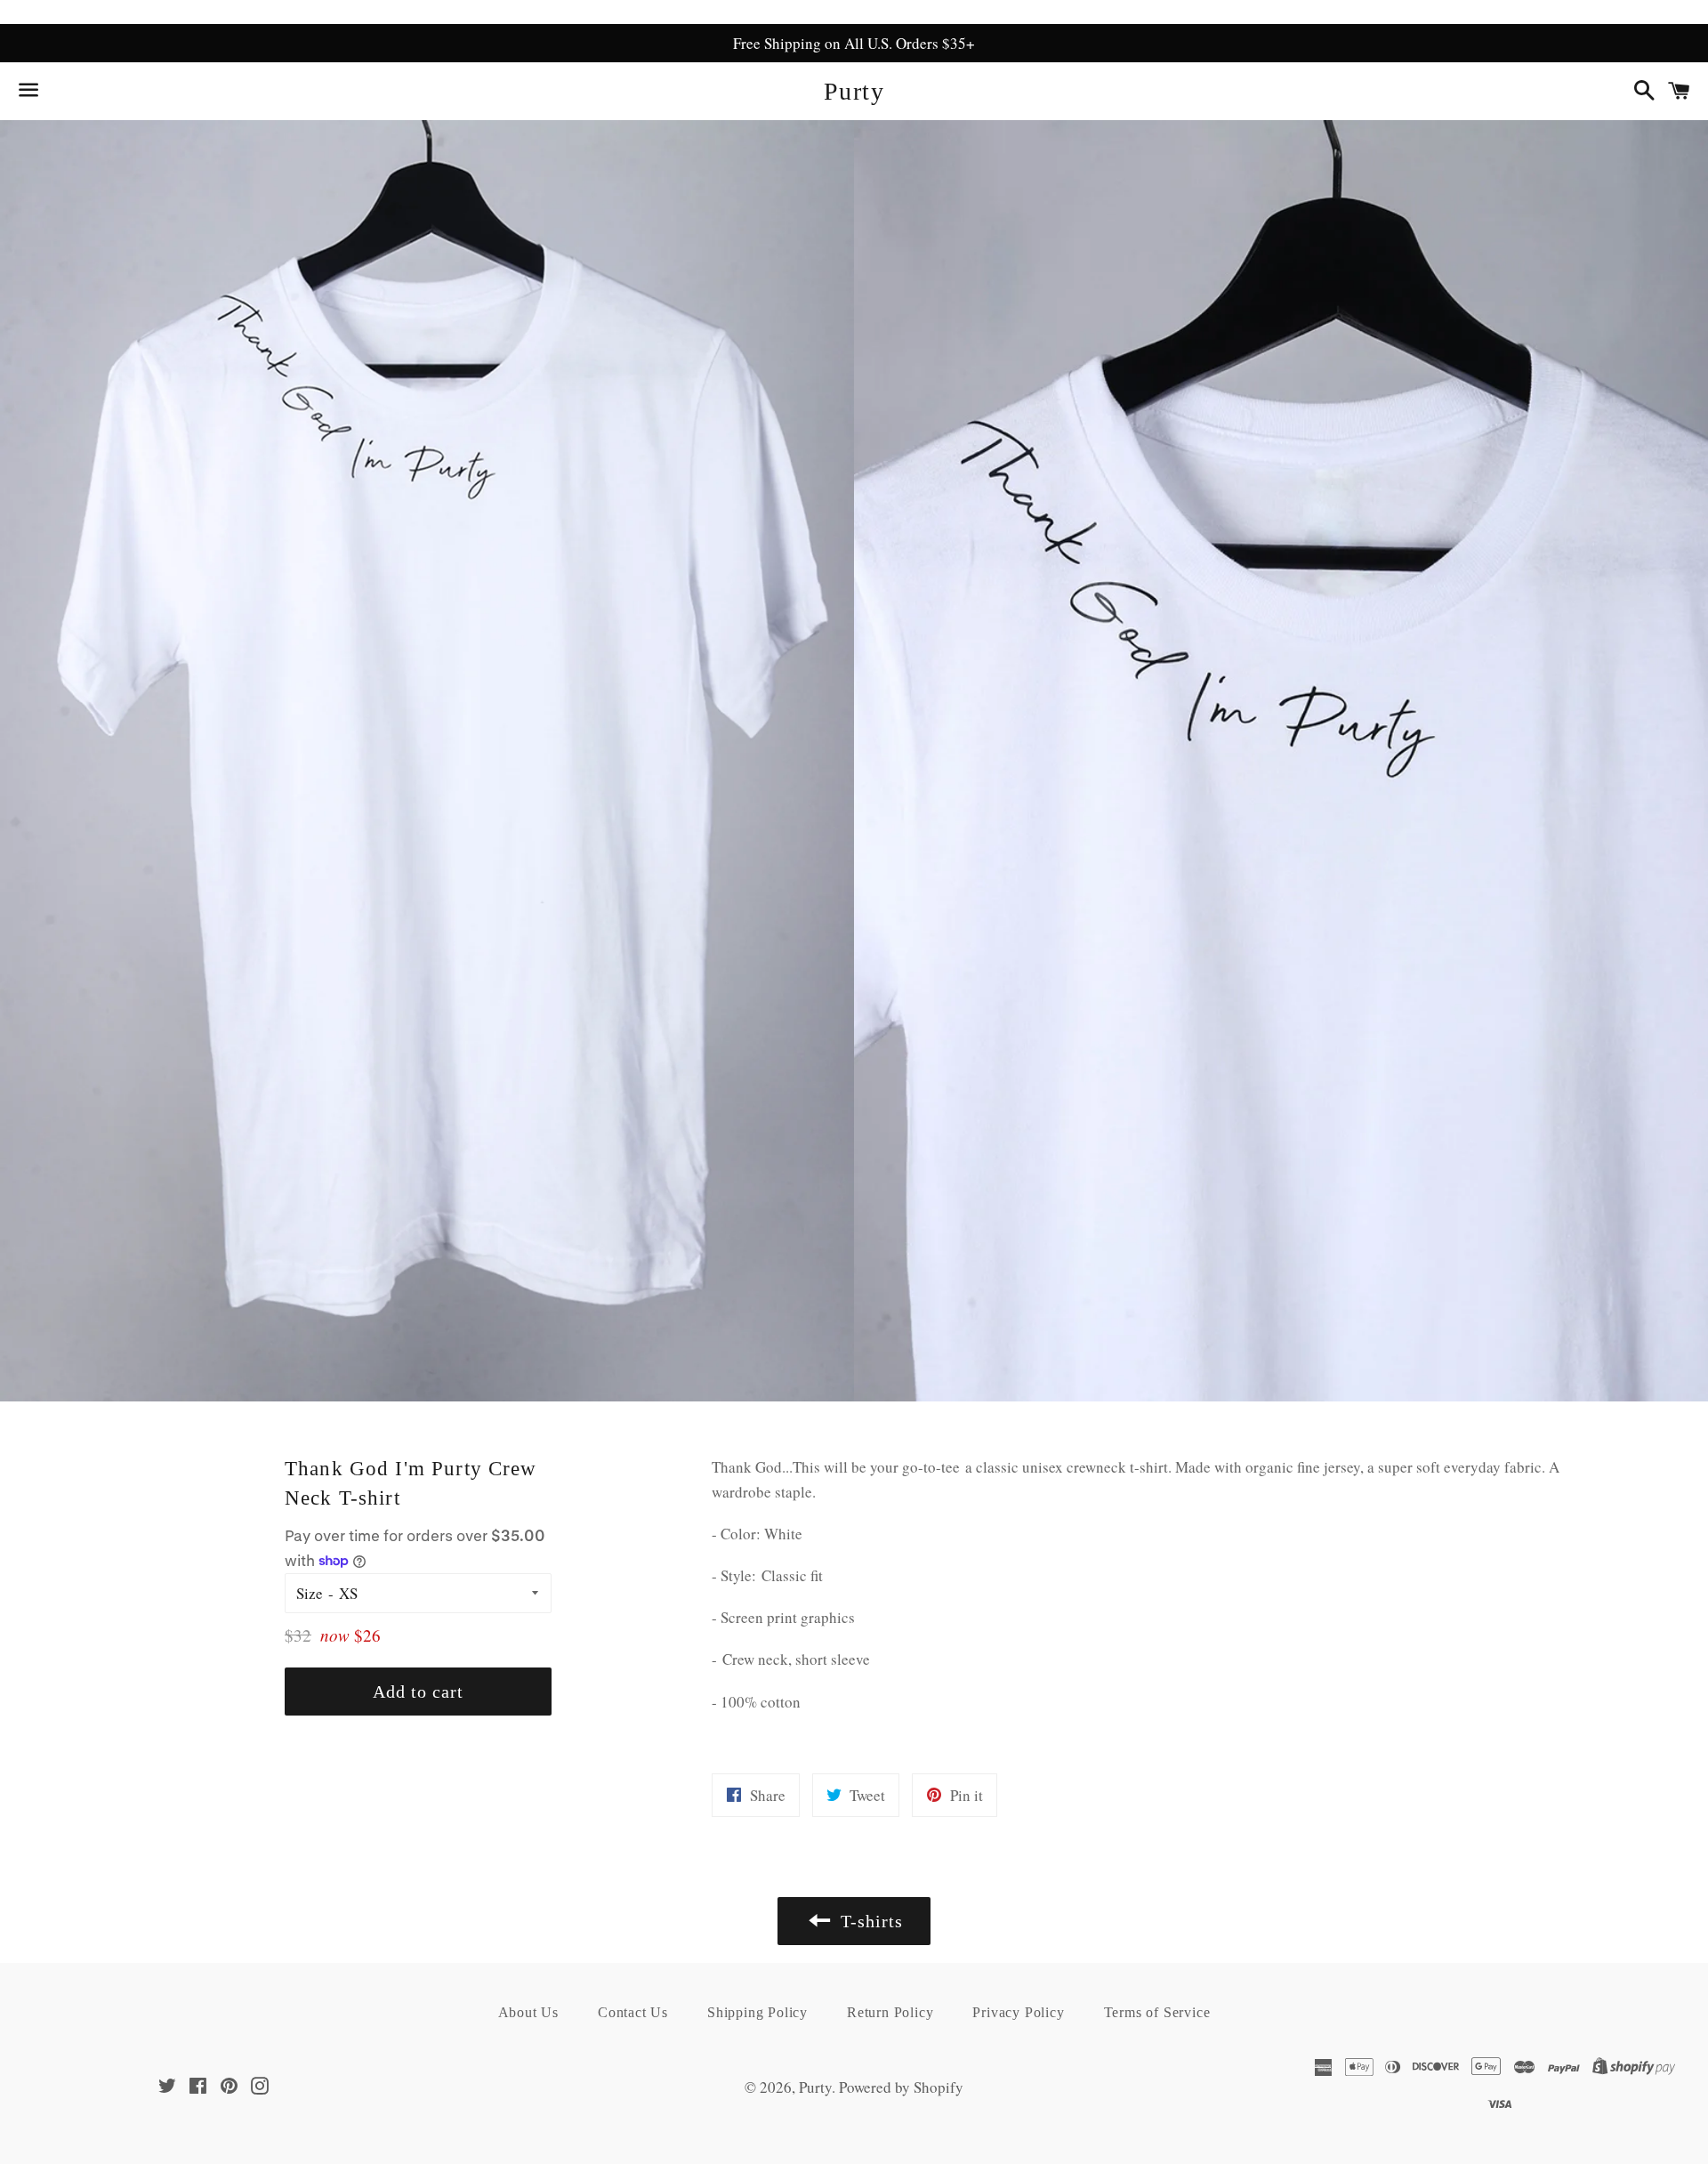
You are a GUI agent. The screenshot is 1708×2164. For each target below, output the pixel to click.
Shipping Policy (757, 2012)
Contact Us (633, 2012)
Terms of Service (1157, 2012)
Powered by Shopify (901, 2087)
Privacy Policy (1018, 2012)
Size (310, 1593)
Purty (854, 91)
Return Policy (890, 2012)
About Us (528, 2012)
